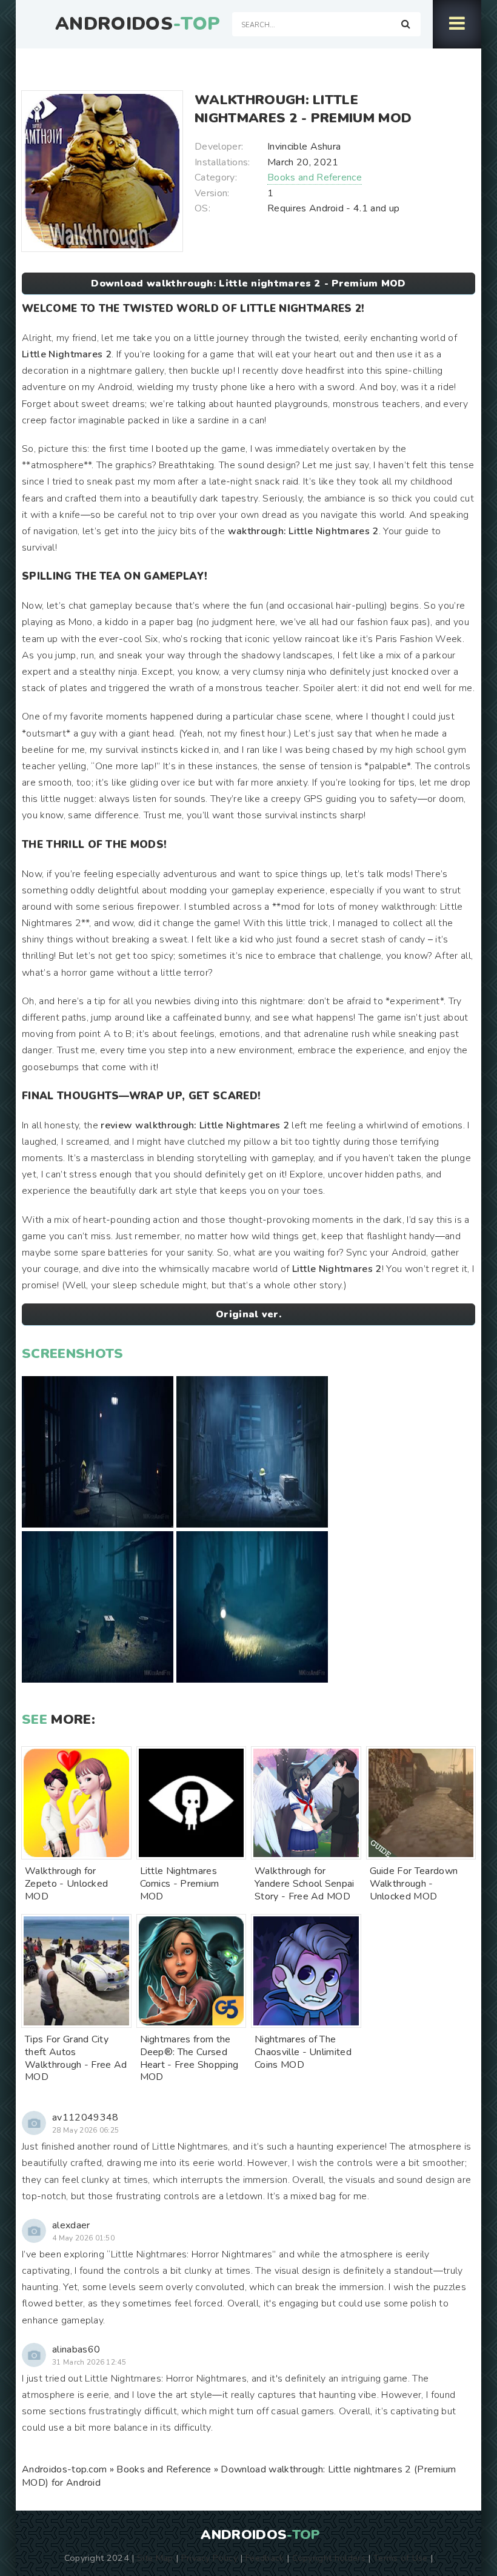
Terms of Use (401, 2558)
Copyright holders (329, 2558)
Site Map (155, 2558)
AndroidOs (138, 24)
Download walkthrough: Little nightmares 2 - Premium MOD (248, 283)
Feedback (265, 2558)
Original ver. (248, 1314)
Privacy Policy (209, 2558)
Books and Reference (315, 177)
